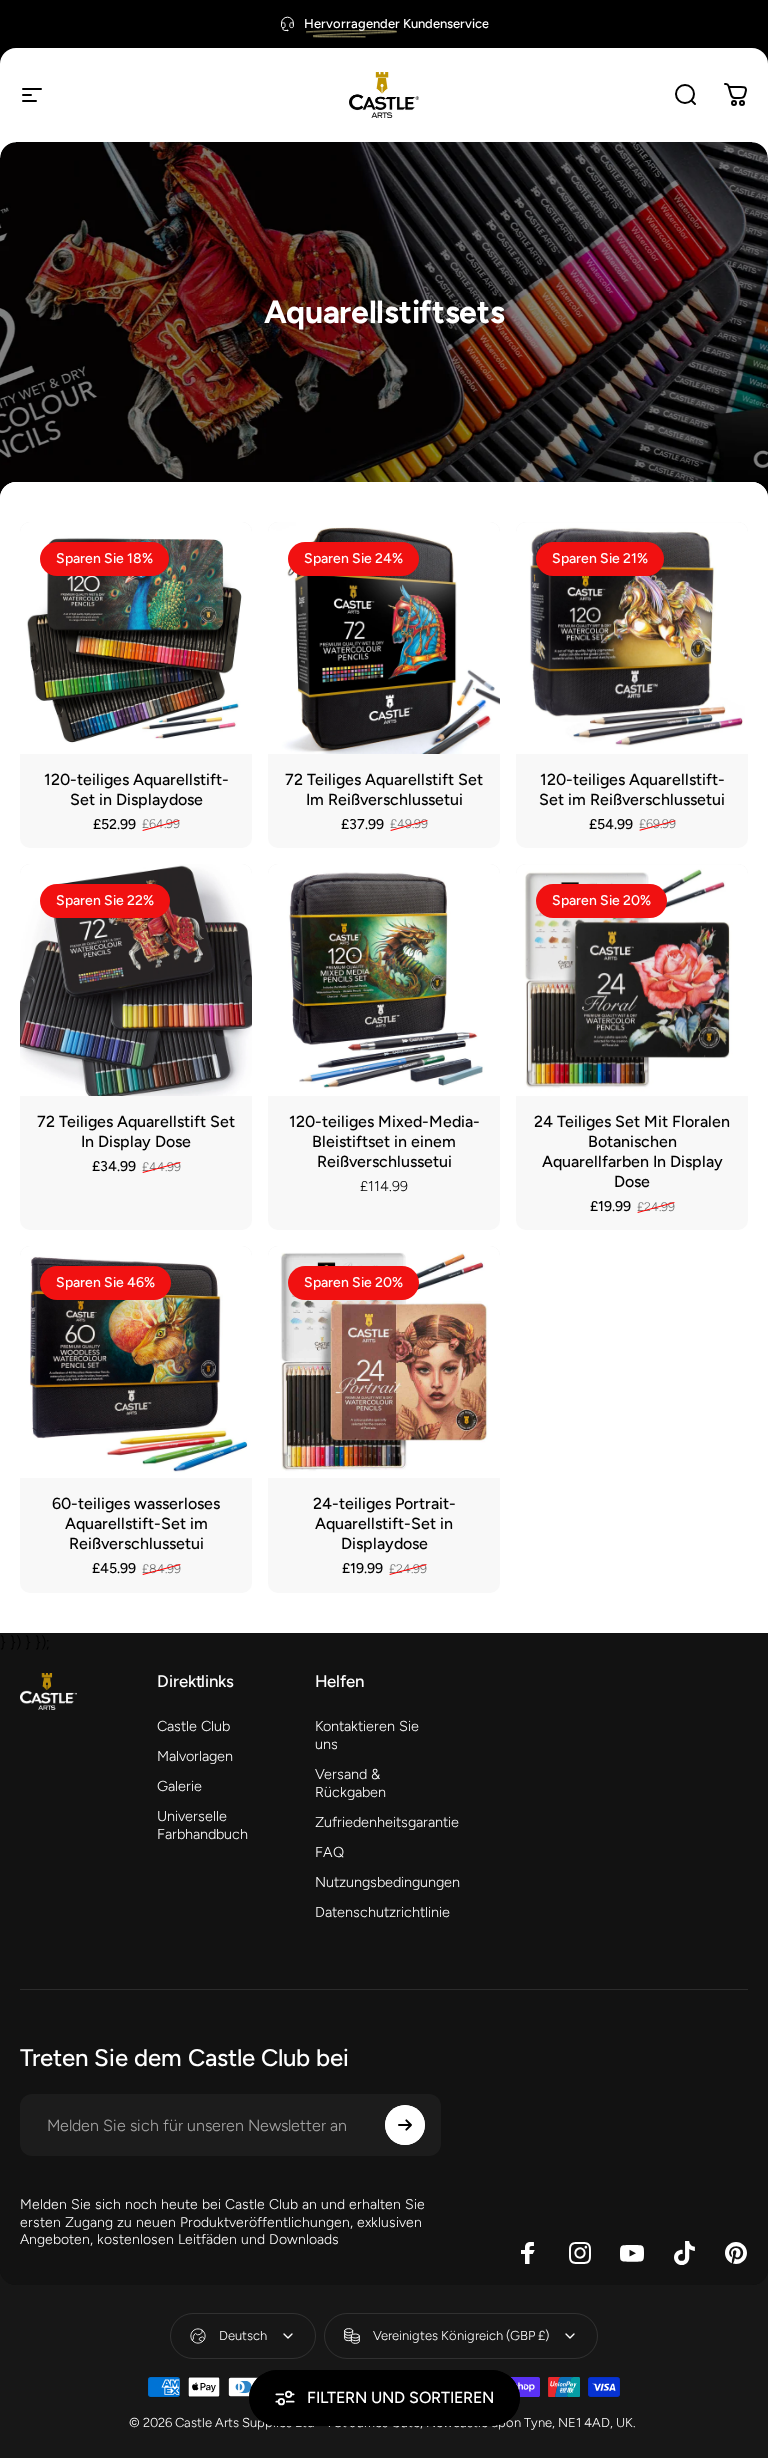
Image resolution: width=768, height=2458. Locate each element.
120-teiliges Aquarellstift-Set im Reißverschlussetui (632, 789)
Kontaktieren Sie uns (367, 1735)
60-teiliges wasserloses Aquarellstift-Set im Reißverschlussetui (136, 1523)
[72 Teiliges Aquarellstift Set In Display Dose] (136, 980)
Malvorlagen (195, 1756)
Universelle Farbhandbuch (202, 1825)
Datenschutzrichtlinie (382, 1912)
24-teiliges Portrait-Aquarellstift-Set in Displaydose (384, 1523)
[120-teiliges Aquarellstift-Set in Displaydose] (136, 638)
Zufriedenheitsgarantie (387, 1822)
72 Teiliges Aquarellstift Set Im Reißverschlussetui (384, 789)
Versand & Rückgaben (350, 1783)
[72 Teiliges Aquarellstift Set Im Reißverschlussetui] (384, 638)
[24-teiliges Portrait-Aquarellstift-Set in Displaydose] (384, 1362)
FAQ (329, 1852)
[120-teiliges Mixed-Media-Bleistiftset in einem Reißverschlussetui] (384, 980)
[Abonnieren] (405, 2125)
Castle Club (193, 1726)
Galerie (179, 1786)
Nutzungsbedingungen (387, 1882)
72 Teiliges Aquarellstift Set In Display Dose (136, 1131)
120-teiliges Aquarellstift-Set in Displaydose (136, 789)
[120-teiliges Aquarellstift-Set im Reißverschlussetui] (632, 638)
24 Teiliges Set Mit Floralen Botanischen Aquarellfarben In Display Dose (632, 1151)
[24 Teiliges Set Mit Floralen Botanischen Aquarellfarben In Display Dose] (632, 980)
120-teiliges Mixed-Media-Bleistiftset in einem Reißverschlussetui (384, 1141)
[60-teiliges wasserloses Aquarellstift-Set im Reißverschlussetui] (136, 1362)
